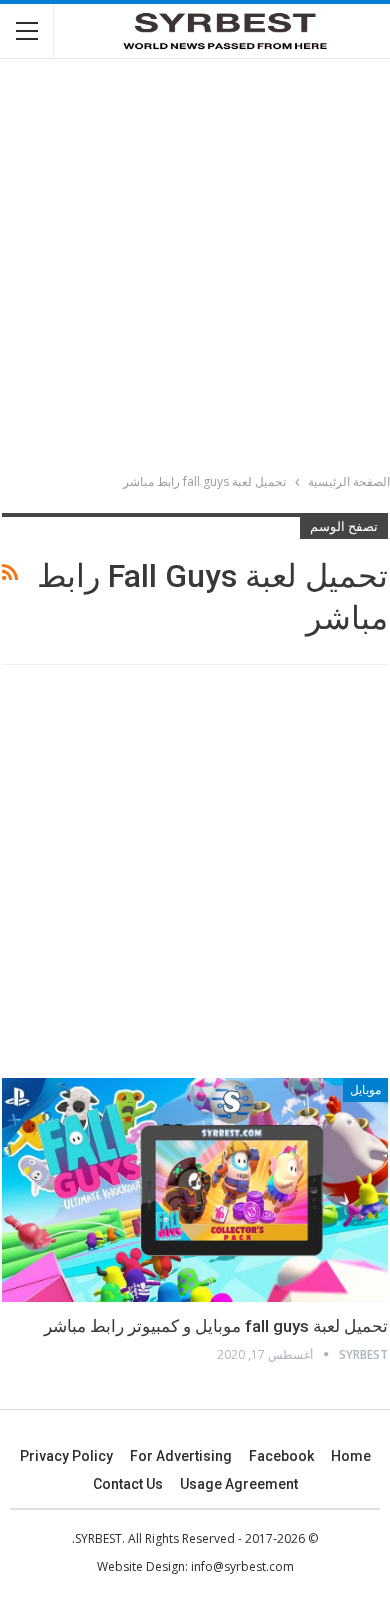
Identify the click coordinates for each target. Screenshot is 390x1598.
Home (351, 1456)
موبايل (365, 1090)
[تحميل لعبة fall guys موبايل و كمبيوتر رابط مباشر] (195, 1190)
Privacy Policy (66, 1456)
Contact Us (128, 1484)
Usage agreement (239, 1484)
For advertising (181, 1456)
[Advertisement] (195, 269)
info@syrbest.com (242, 1566)
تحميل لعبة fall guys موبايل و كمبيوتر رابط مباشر (216, 1326)
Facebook (281, 1456)
